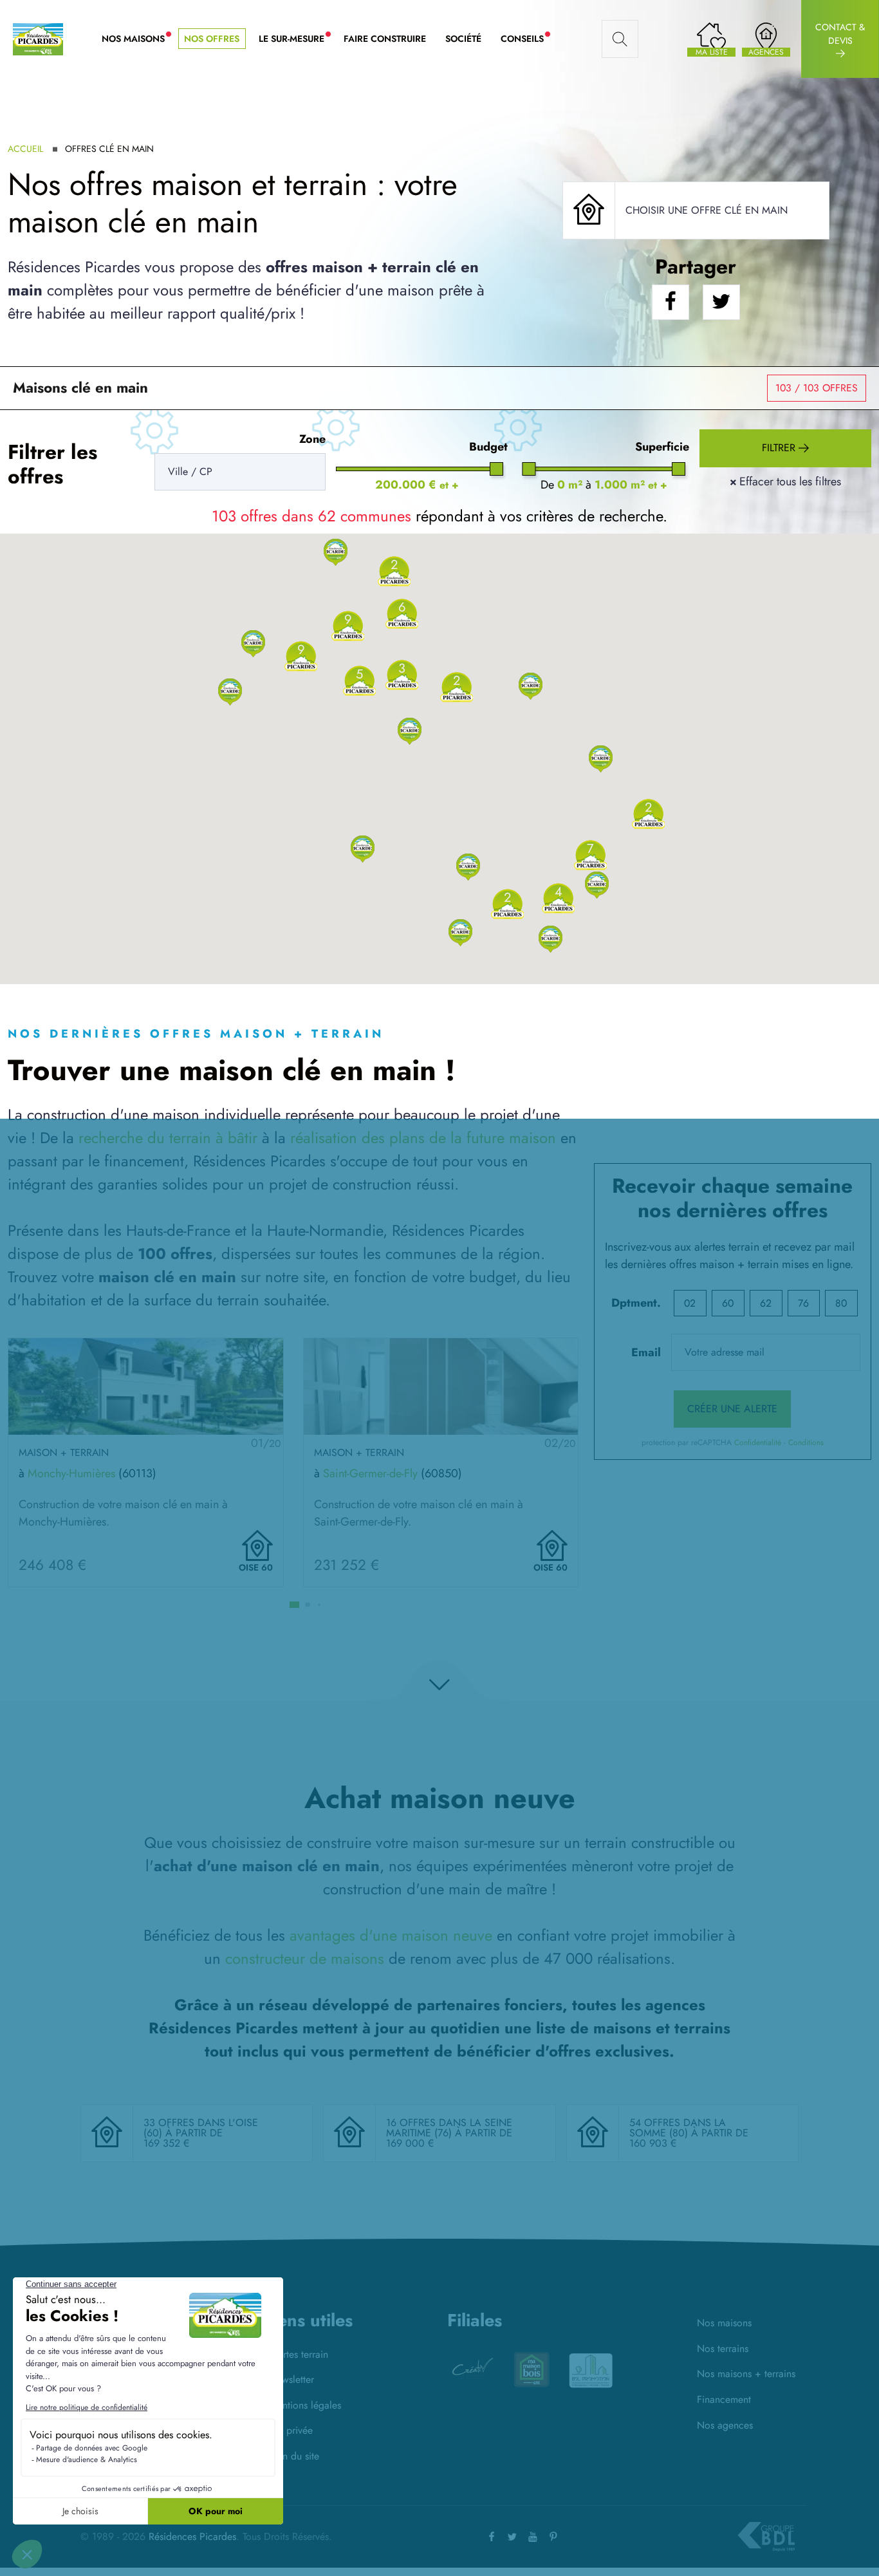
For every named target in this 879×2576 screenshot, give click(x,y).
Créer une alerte (732, 1409)
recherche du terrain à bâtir (168, 1138)
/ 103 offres (817, 388)
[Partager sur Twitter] (721, 302)
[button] (363, 848)
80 (841, 1303)
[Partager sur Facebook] (671, 302)
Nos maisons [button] (138, 39)
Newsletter (291, 2379)
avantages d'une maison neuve (391, 1935)
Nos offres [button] (212, 39)
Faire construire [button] (385, 39)
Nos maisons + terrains (746, 2374)
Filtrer (780, 448)
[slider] (496, 469)
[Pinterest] (553, 2536)
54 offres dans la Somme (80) (678, 2128)
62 (766, 1303)
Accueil (25, 149)
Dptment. (636, 1303)
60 (728, 1303)
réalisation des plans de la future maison (423, 1138)
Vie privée (291, 2430)
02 (690, 1303)
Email (646, 1352)
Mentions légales (305, 2405)
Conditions (806, 1442)
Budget (488, 447)
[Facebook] (492, 2536)
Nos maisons (724, 2323)
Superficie (662, 447)
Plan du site (294, 2456)
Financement (724, 2399)
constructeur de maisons (305, 1958)
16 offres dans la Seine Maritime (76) (449, 2128)
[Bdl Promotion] (532, 2369)
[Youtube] (533, 2536)
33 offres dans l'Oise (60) (201, 2128)
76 (803, 1303)
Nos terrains (723, 2348)
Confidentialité (758, 1442)
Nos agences (725, 2425)
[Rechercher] (620, 39)
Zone (312, 439)
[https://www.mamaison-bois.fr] (472, 2369)
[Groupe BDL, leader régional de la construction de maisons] (766, 2537)
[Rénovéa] (591, 2373)
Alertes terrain (299, 2354)
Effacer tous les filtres (785, 481)
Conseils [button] (527, 39)
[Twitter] (512, 2536)
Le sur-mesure (296, 39)
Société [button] (463, 39)
